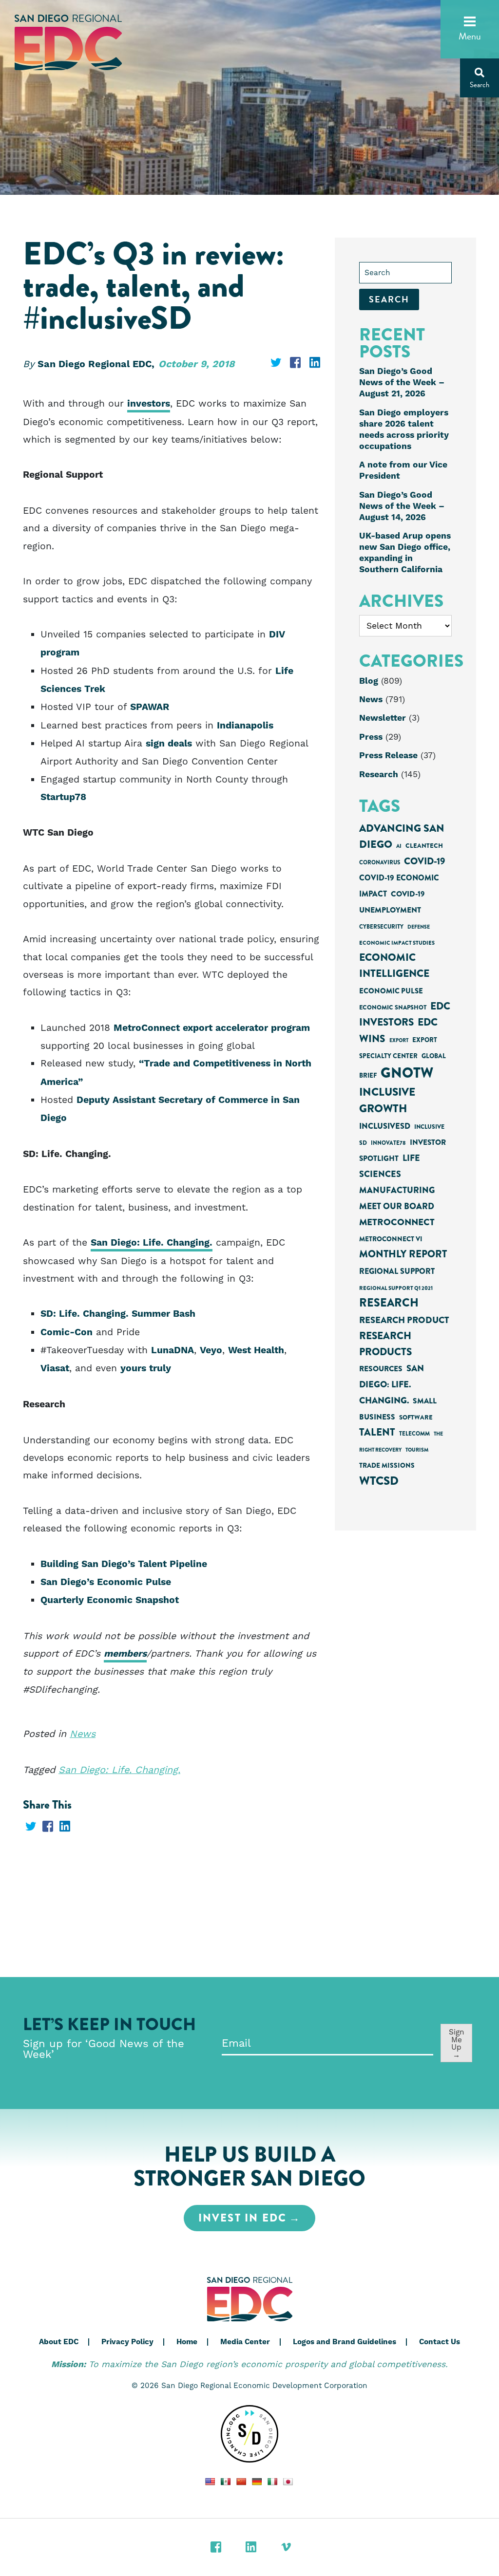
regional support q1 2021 (396, 1288)
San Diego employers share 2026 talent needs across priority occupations (404, 430)
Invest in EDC (243, 2218)
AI (399, 846)
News (83, 1734)
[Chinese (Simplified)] (241, 2482)
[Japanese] (288, 2482)
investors (149, 404)
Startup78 (63, 797)
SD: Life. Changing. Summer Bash (118, 1314)
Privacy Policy (127, 2342)
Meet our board (397, 1206)
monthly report (403, 1254)
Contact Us (440, 2342)
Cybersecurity (381, 927)
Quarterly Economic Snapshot (110, 1600)
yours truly (146, 1369)
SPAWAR (150, 707)
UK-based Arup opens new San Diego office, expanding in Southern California (405, 553)
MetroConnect (397, 1222)
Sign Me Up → (457, 2043)
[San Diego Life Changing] (249, 2434)
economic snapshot (393, 1008)
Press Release (388, 756)
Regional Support (397, 1271)
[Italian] (272, 2482)
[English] (210, 2482)
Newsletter (383, 718)
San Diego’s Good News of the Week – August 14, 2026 (402, 506)
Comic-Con (67, 1333)
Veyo (211, 1351)
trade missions (387, 1465)
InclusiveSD (385, 1126)
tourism (417, 1450)
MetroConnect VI (391, 1239)
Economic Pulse (391, 991)
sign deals (169, 744)
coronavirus (380, 863)
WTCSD (379, 1481)
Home (187, 2342)
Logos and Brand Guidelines (345, 2342)
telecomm (414, 1434)
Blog (369, 681)
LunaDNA (173, 1351)
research (389, 1303)
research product (404, 1320)
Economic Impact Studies (397, 943)
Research (379, 775)
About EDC (59, 2342)
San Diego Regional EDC (68, 43)
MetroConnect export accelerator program (212, 1028)
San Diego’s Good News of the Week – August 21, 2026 (402, 383)
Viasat (55, 1369)
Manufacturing (397, 1190)
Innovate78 (388, 1143)
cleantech (424, 846)
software (416, 1417)
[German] (257, 2482)
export (399, 1040)
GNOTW (407, 1073)
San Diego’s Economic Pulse (106, 1582)
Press (371, 737)
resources (381, 1369)
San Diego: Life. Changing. (152, 1243)
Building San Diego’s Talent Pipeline (124, 1564)
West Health (256, 1351)
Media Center (245, 2342)
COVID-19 (424, 861)
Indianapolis (245, 726)
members (125, 1654)
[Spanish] (226, 2482)
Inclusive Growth (387, 1100)
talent (377, 1432)
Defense (419, 927)
